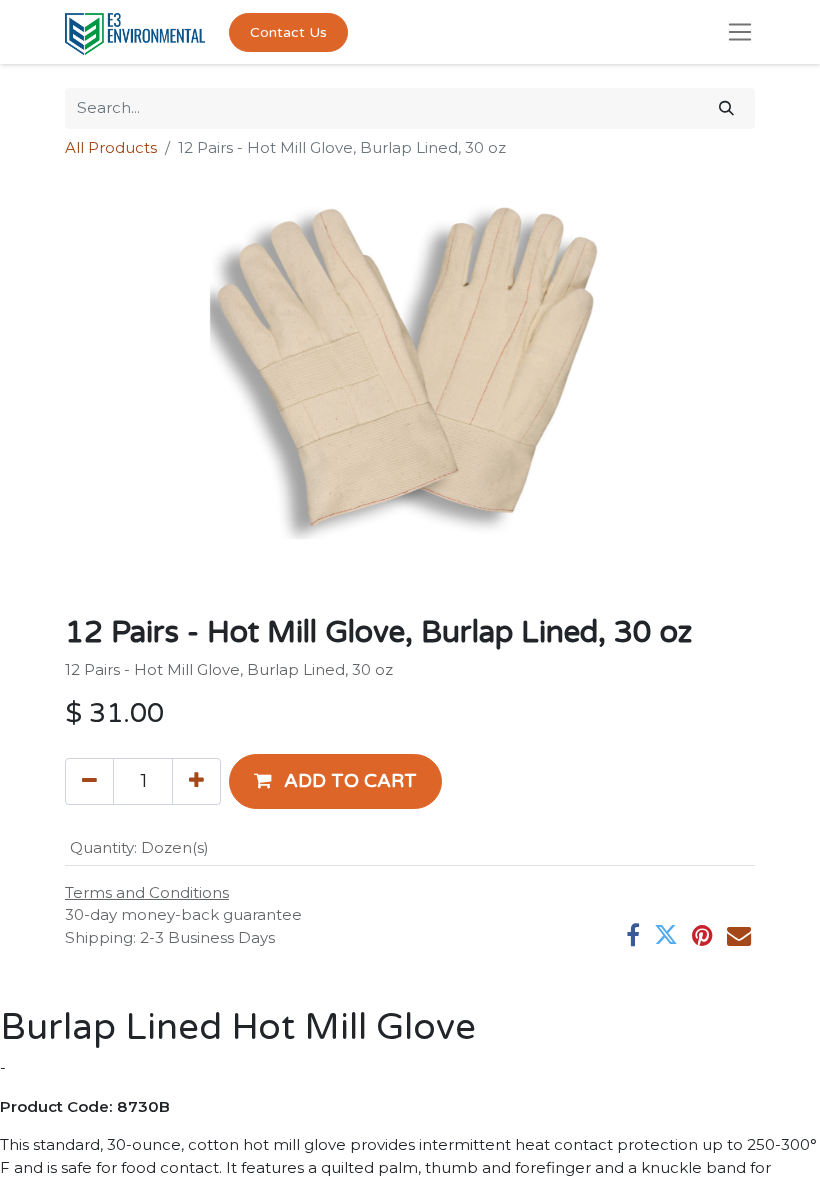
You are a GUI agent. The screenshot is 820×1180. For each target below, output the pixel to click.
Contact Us (288, 32)
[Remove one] (89, 781)
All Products (111, 147)
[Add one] (196, 781)
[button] (335, 781)
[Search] (726, 108)
